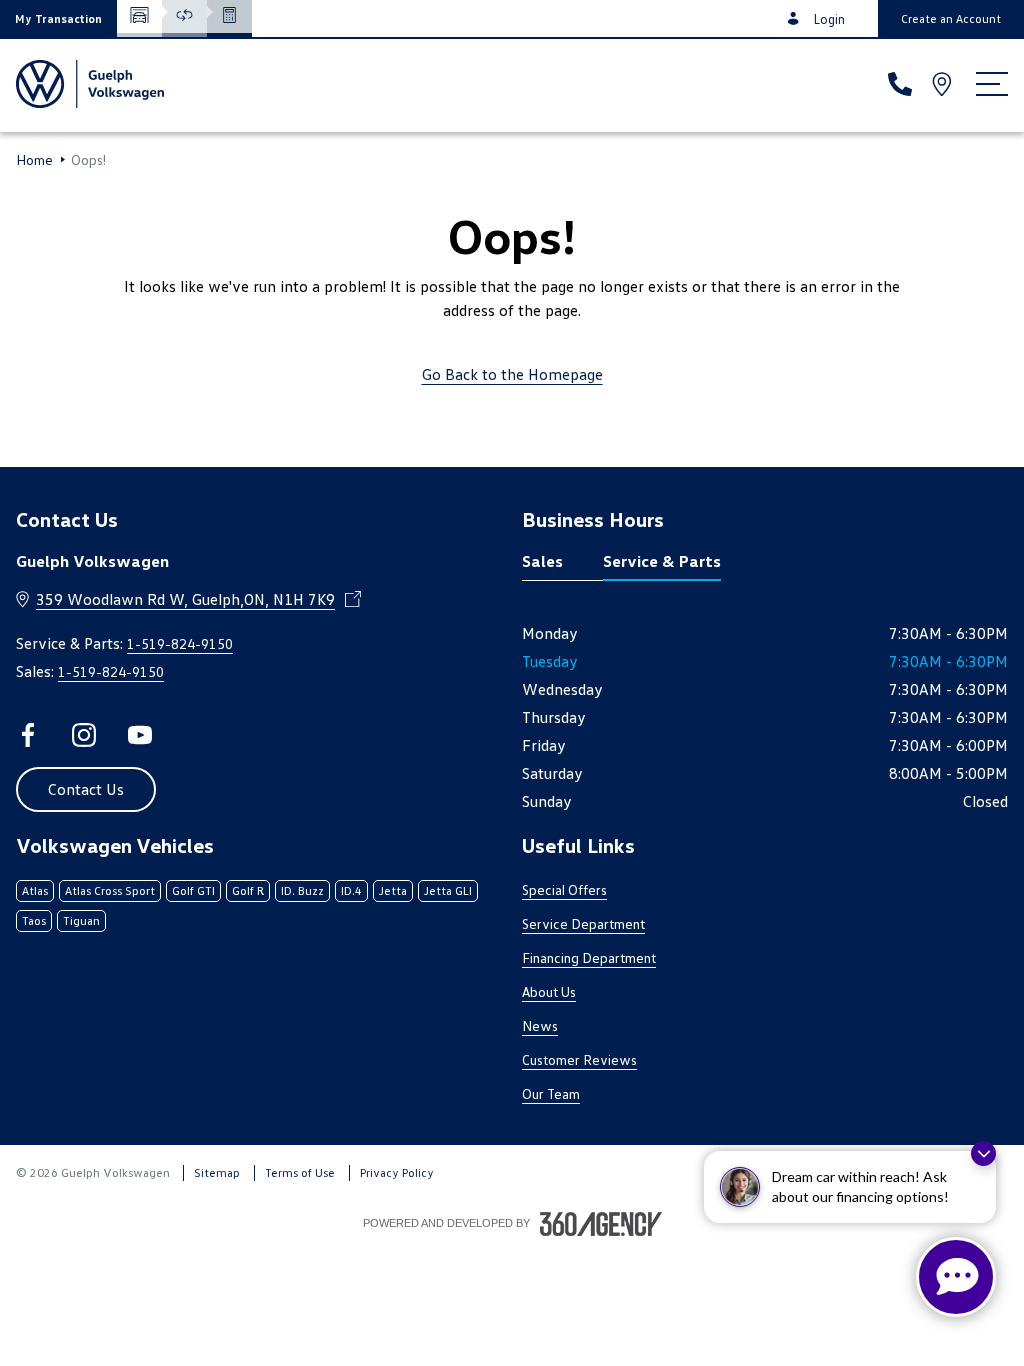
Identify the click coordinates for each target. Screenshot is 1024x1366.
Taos (34, 920)
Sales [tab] (542, 561)
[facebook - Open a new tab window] (28, 735)
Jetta (393, 890)
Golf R (248, 890)
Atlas (35, 890)
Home (34, 160)
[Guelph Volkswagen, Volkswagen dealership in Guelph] (90, 84)
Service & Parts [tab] (662, 561)
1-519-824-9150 (180, 643)
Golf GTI (193, 890)
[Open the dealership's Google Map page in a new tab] (944, 84)
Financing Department (589, 957)
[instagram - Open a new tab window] (84, 735)
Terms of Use (300, 1172)
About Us (549, 991)
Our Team (551, 1093)
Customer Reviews (579, 1059)
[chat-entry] (956, 1277)
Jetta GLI (448, 890)
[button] (58, 18)
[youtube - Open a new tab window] (140, 735)
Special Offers (564, 889)
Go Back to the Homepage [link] (512, 374)
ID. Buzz (302, 890)
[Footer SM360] (601, 1224)
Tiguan (81, 920)
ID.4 (351, 890)
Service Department (583, 923)
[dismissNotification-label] (983, 1153)
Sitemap (217, 1172)
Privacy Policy (397, 1172)
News (540, 1025)
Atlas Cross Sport (110, 890)
